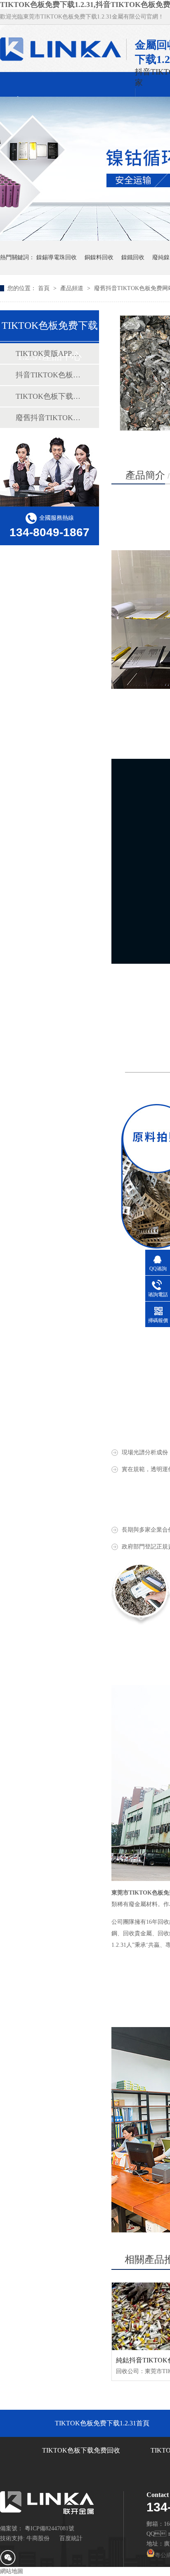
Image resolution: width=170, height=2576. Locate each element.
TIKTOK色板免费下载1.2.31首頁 (102, 2423)
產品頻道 (73, 288)
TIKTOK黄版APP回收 (49, 353)
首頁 (45, 288)
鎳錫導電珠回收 (57, 257)
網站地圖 (12, 2571)
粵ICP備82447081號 (50, 2528)
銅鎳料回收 (99, 257)
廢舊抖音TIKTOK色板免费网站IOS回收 (49, 418)
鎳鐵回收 (133, 257)
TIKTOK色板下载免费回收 (49, 396)
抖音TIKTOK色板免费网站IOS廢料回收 (49, 375)
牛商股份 (38, 2538)
